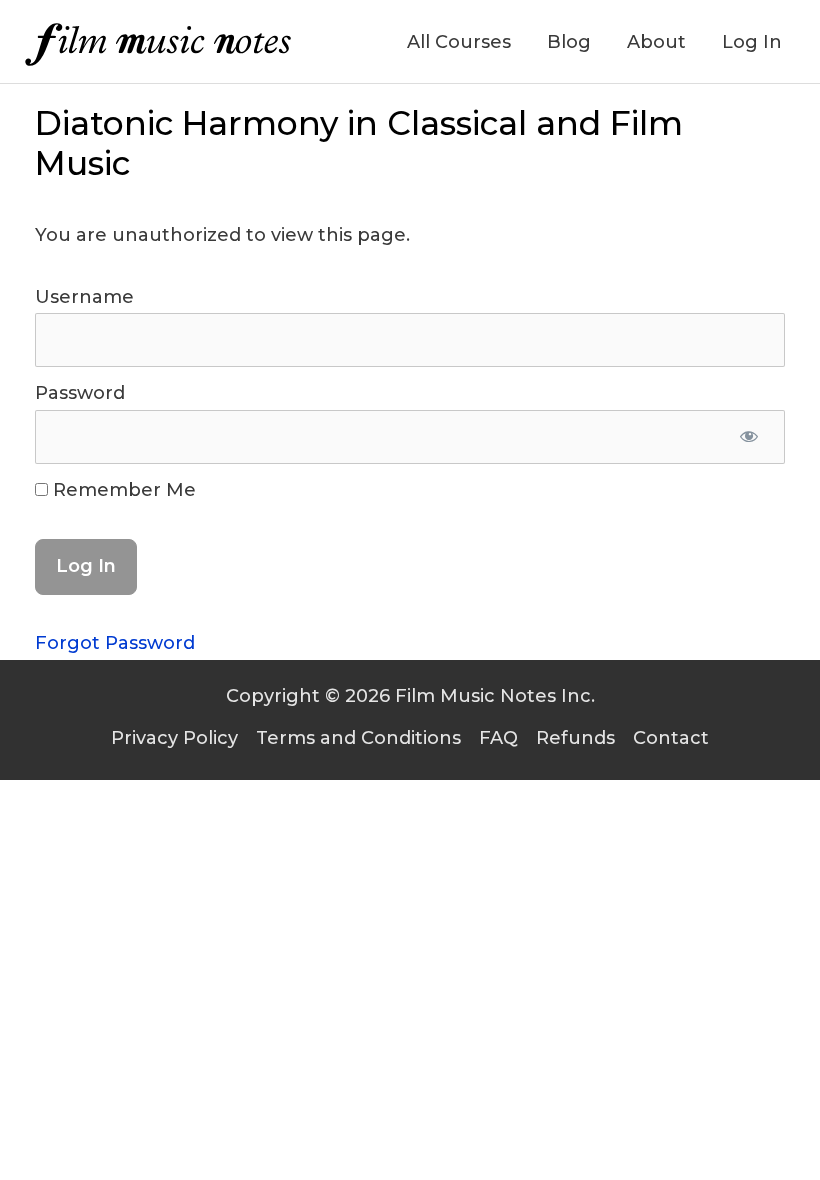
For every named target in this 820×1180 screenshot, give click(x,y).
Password (80, 393)
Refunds (575, 738)
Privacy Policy (174, 738)
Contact (671, 738)
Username (84, 297)
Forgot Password (115, 643)
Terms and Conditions (358, 738)
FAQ (498, 738)
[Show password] (748, 437)
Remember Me (122, 490)
